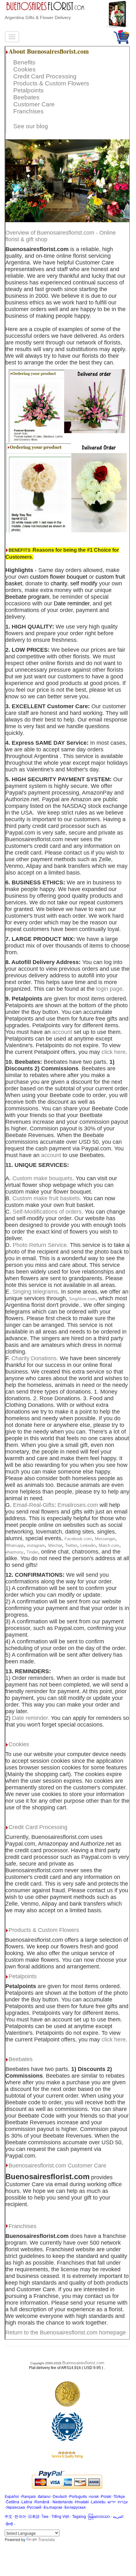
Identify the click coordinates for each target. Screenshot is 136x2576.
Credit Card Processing (45, 76)
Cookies (25, 69)
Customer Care (34, 104)
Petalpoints (28, 90)
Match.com (109, 1545)
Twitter (71, 1545)
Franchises (28, 111)
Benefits (24, 62)
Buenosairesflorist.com (83, 2363)
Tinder (32, 1552)
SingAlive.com (82, 1299)
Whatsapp (15, 1545)
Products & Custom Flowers (51, 83)
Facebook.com (78, 1539)
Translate (46, 2539)
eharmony (14, 1552)
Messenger (105, 1539)
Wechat (55, 1545)
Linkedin (88, 1545)
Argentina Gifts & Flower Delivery (38, 17)
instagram (36, 1545)
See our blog (31, 126)
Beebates (26, 97)
